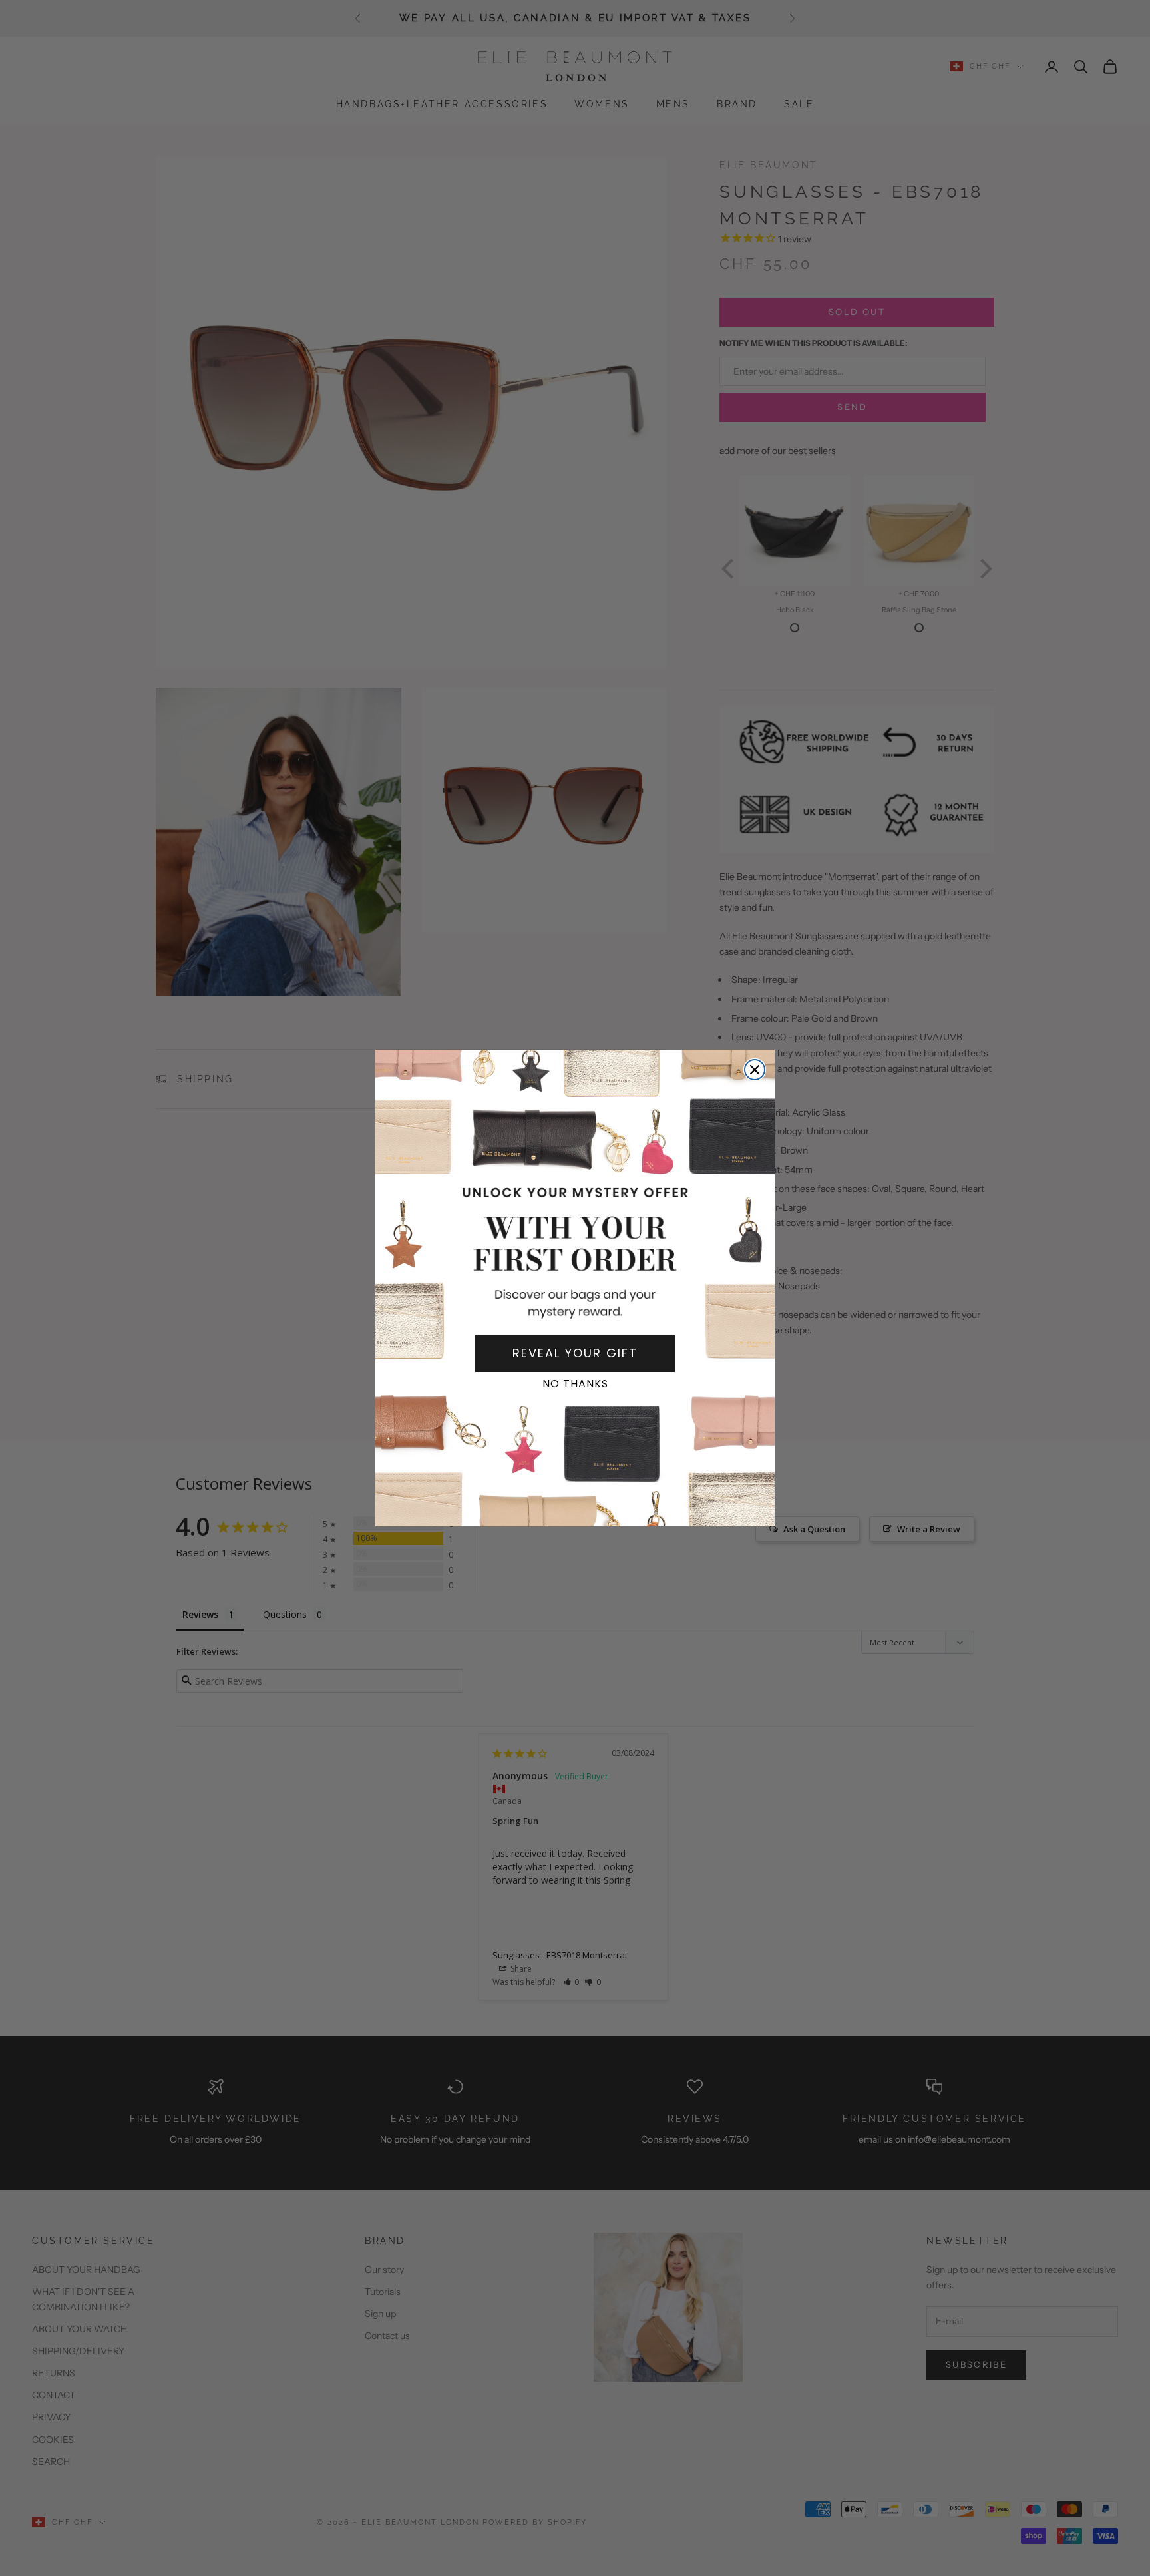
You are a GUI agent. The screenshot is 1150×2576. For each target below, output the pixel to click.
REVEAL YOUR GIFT (575, 1353)
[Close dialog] (755, 1070)
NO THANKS (575, 1384)
